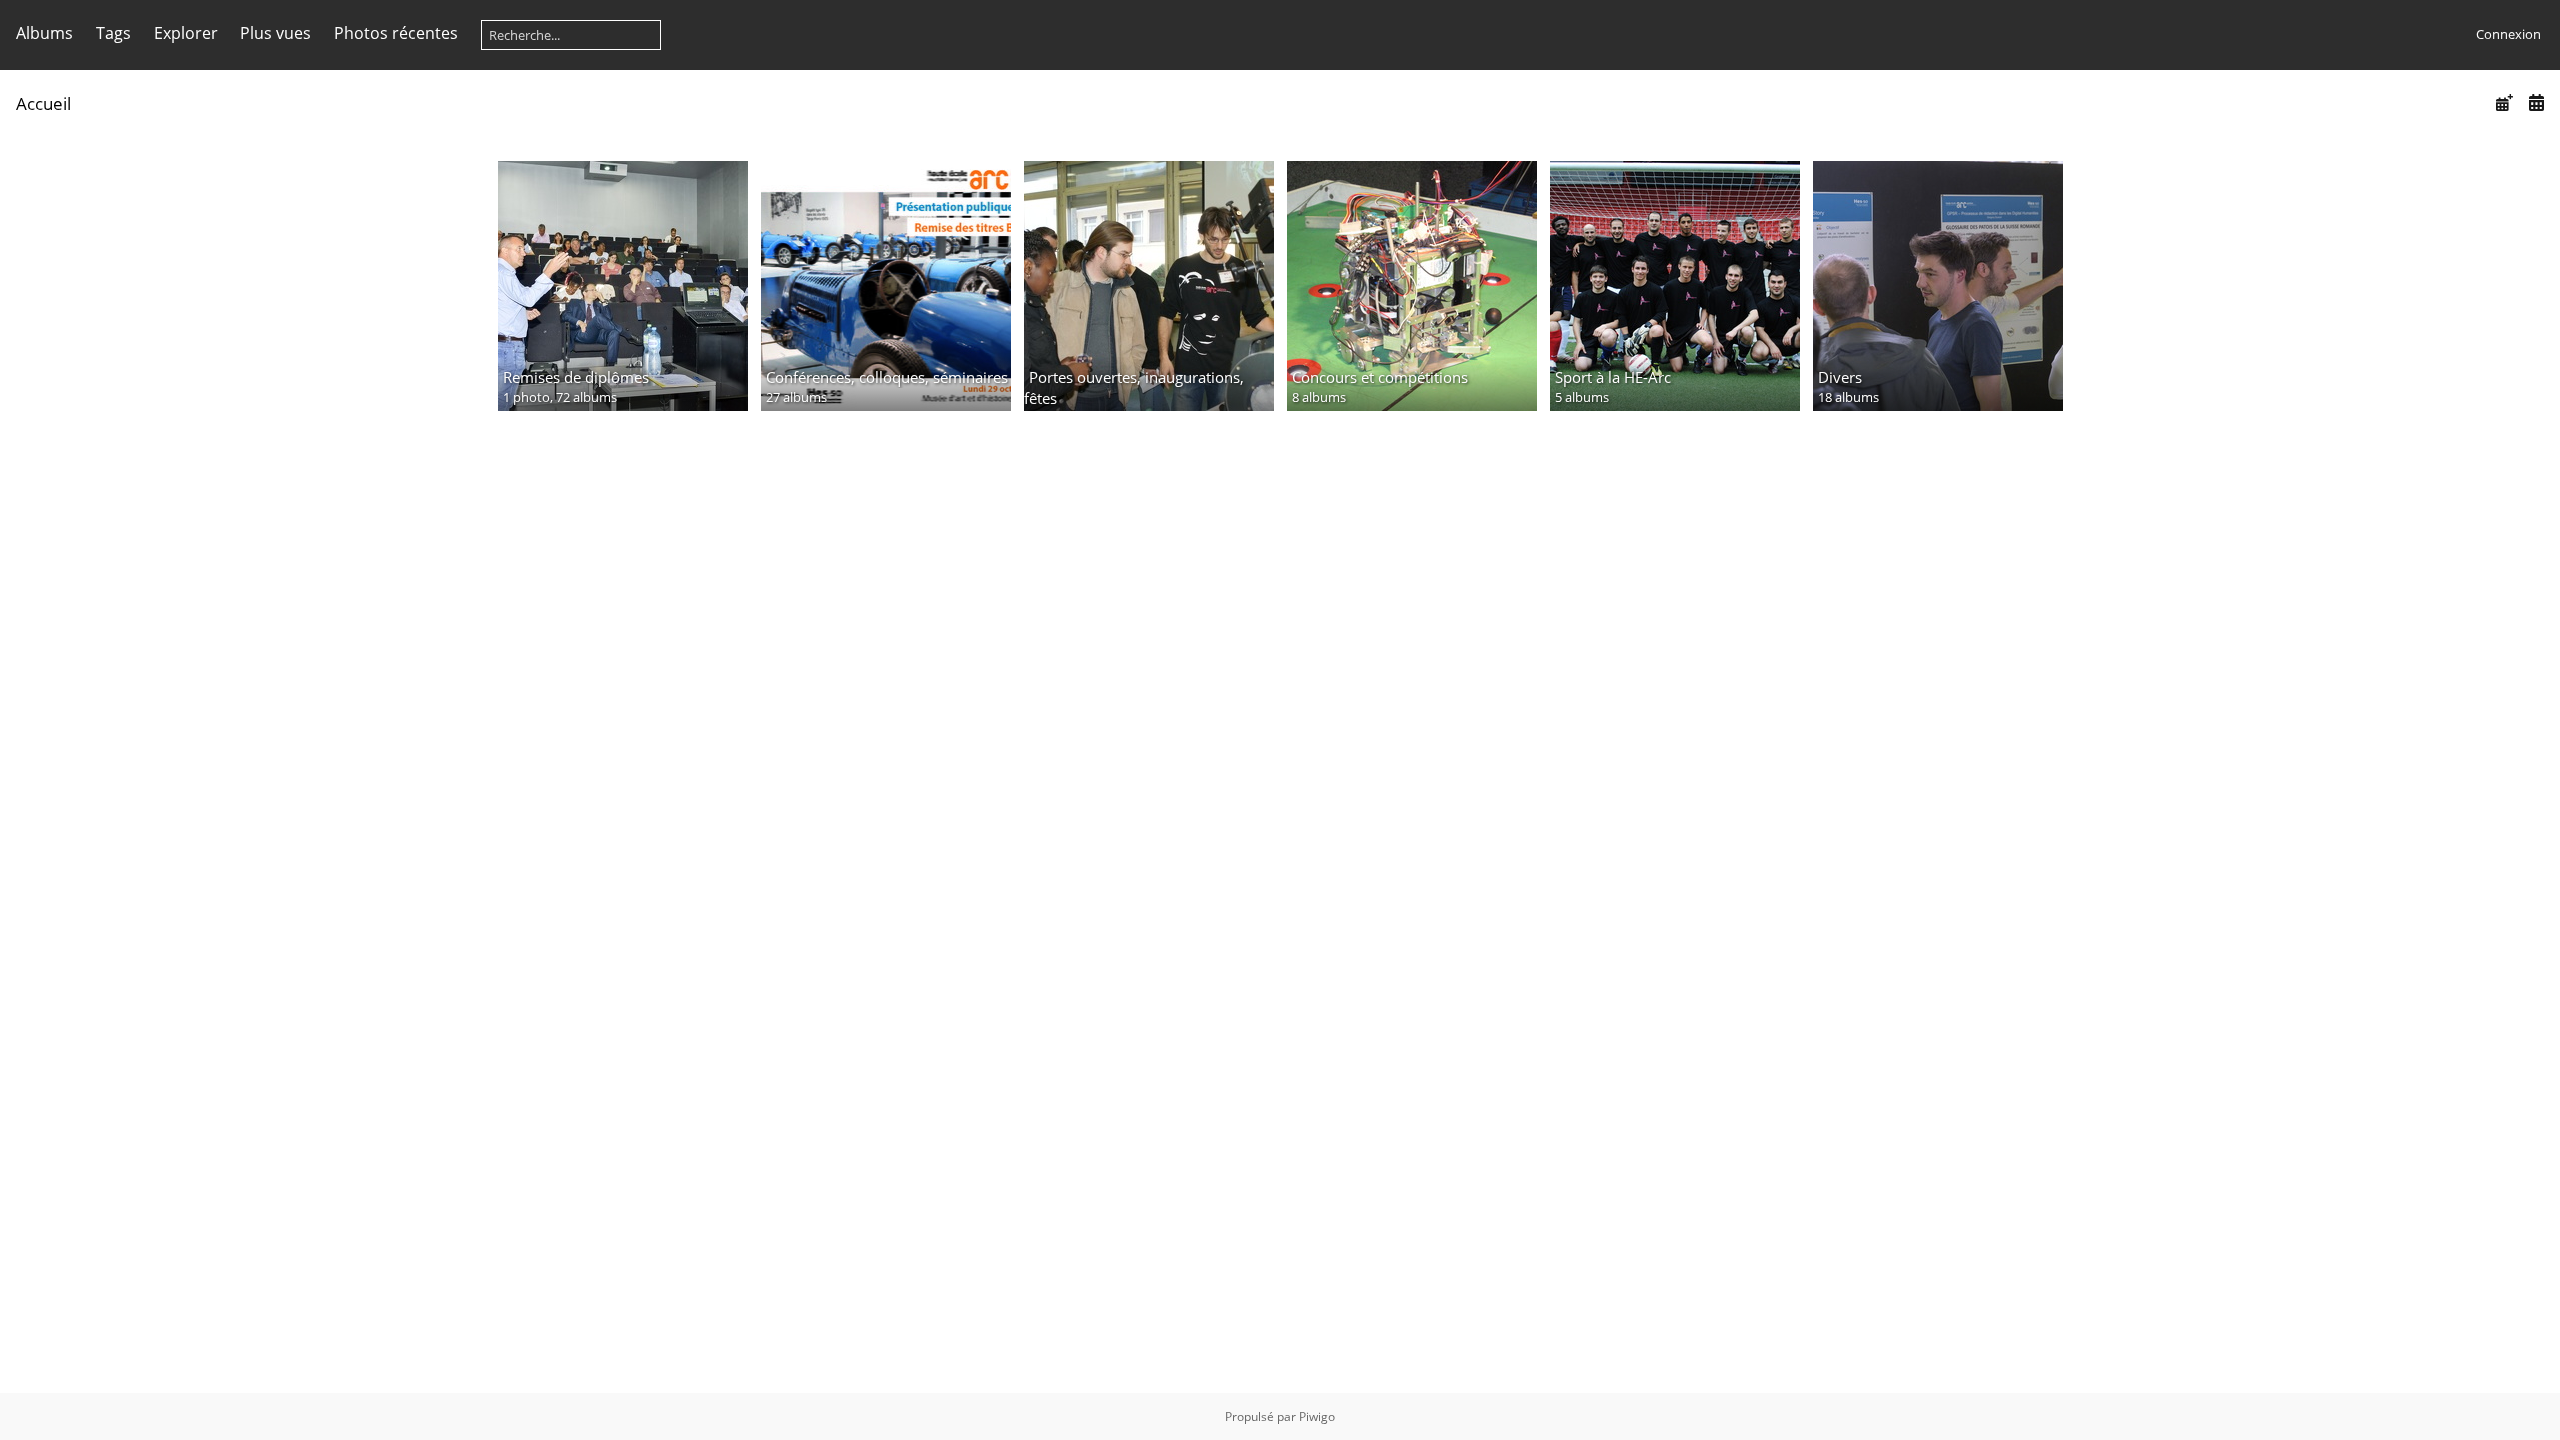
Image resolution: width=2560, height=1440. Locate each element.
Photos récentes (396, 33)
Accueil (43, 103)
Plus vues (275, 33)
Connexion (2508, 34)
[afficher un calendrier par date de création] (2536, 102)
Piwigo (1317, 1416)
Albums (44, 33)
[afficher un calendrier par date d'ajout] (2504, 102)
